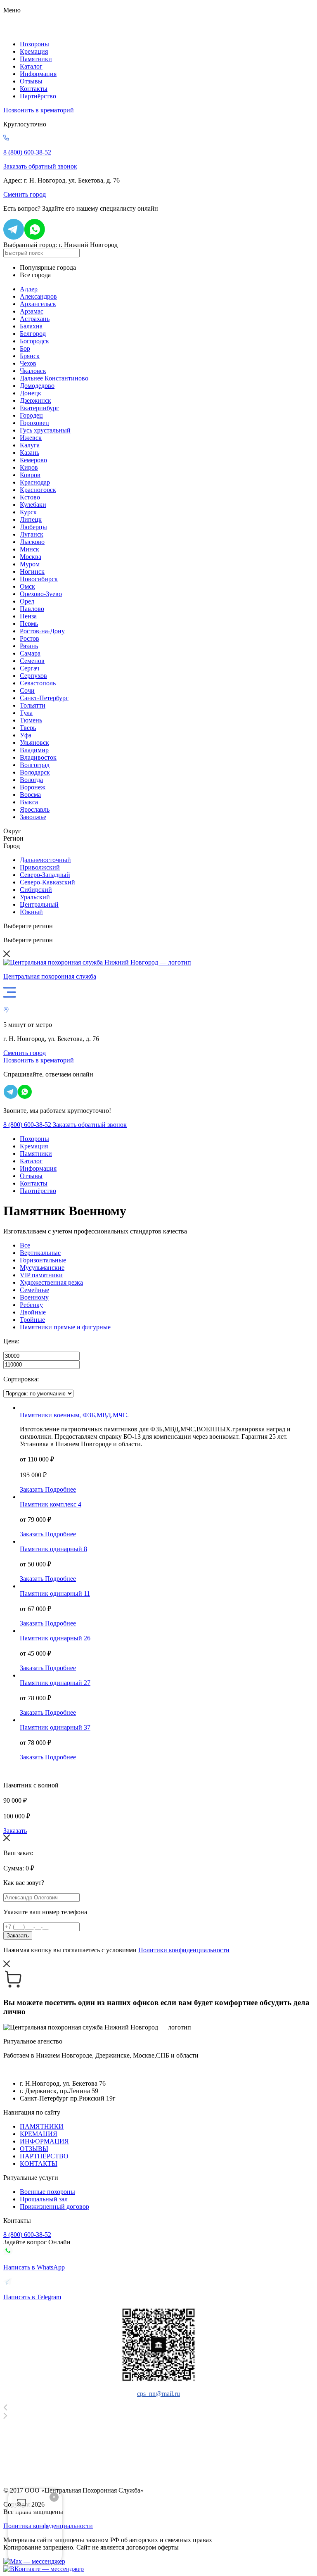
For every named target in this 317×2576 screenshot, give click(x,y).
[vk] (44, 2569)
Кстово (30, 497)
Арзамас (32, 311)
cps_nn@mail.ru (158, 2394)
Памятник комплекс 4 (51, 1504)
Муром (30, 564)
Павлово (32, 609)
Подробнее (60, 1489)
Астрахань (35, 319)
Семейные (34, 1290)
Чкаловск (33, 371)
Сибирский (36, 890)
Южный (31, 912)
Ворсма (30, 795)
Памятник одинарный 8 (53, 1549)
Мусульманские (42, 1268)
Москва (31, 557)
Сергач (30, 668)
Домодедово (37, 386)
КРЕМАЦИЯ (39, 2134)
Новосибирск (39, 579)
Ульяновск (34, 743)
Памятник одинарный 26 (55, 1638)
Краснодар (35, 482)
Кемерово (33, 460)
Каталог (31, 66)
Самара (30, 653)
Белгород (33, 334)
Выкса (29, 802)
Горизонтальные (43, 1260)
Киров (29, 467)
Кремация (34, 51)
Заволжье (33, 817)
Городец (31, 415)
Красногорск (38, 490)
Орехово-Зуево (41, 594)
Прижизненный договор (54, 2206)
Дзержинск (35, 400)
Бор (25, 348)
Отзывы (31, 81)
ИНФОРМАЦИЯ (44, 2141)
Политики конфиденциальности (184, 1950)
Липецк (31, 519)
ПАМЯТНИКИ (42, 2126)
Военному (34, 1297)
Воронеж (33, 787)
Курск (28, 512)
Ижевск (31, 438)
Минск (30, 549)
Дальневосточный (45, 860)
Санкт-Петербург (44, 698)
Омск (27, 586)
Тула (26, 713)
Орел (27, 601)
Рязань (29, 646)
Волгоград (35, 765)
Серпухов (33, 676)
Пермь (29, 624)
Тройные (32, 1320)
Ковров (30, 475)
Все (25, 1245)
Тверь (28, 728)
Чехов (28, 363)
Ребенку (31, 1305)
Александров (38, 296)
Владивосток (38, 757)
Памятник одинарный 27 (55, 1683)
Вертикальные (40, 1253)
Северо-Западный (45, 875)
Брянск (30, 356)
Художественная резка (51, 1282)
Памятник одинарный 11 (55, 1593)
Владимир (34, 750)
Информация (38, 74)
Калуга (30, 445)
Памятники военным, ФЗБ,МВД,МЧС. (74, 1415)
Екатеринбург (39, 408)
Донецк (31, 393)
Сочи (27, 690)
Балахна (31, 326)
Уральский (35, 897)
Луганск (32, 534)
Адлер (29, 289)
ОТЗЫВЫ (34, 2149)
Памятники (36, 59)
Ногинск (32, 572)
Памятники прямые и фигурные (65, 1327)
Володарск (35, 772)
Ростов (30, 638)
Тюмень (31, 720)
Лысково (32, 542)
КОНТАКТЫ (39, 2164)
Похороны (34, 44)
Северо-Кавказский (47, 882)
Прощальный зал (44, 2199)
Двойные (33, 1312)
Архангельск (38, 304)
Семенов (32, 661)
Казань (30, 453)
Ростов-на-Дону (42, 631)
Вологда (31, 780)
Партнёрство (38, 96)
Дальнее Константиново (54, 378)
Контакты (34, 89)
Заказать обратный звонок (40, 166)
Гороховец (34, 423)
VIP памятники (41, 1275)
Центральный (39, 904)
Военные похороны (47, 2192)
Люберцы (33, 527)
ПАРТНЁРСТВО (44, 2156)
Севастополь (38, 683)
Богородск (34, 341)
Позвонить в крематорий (39, 110)
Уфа (26, 735)
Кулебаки (33, 505)
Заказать (32, 1489)
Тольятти (33, 705)
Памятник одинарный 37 (55, 1727)
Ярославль (35, 809)
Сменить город (25, 194)
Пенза (28, 616)
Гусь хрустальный (45, 430)
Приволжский (40, 867)
